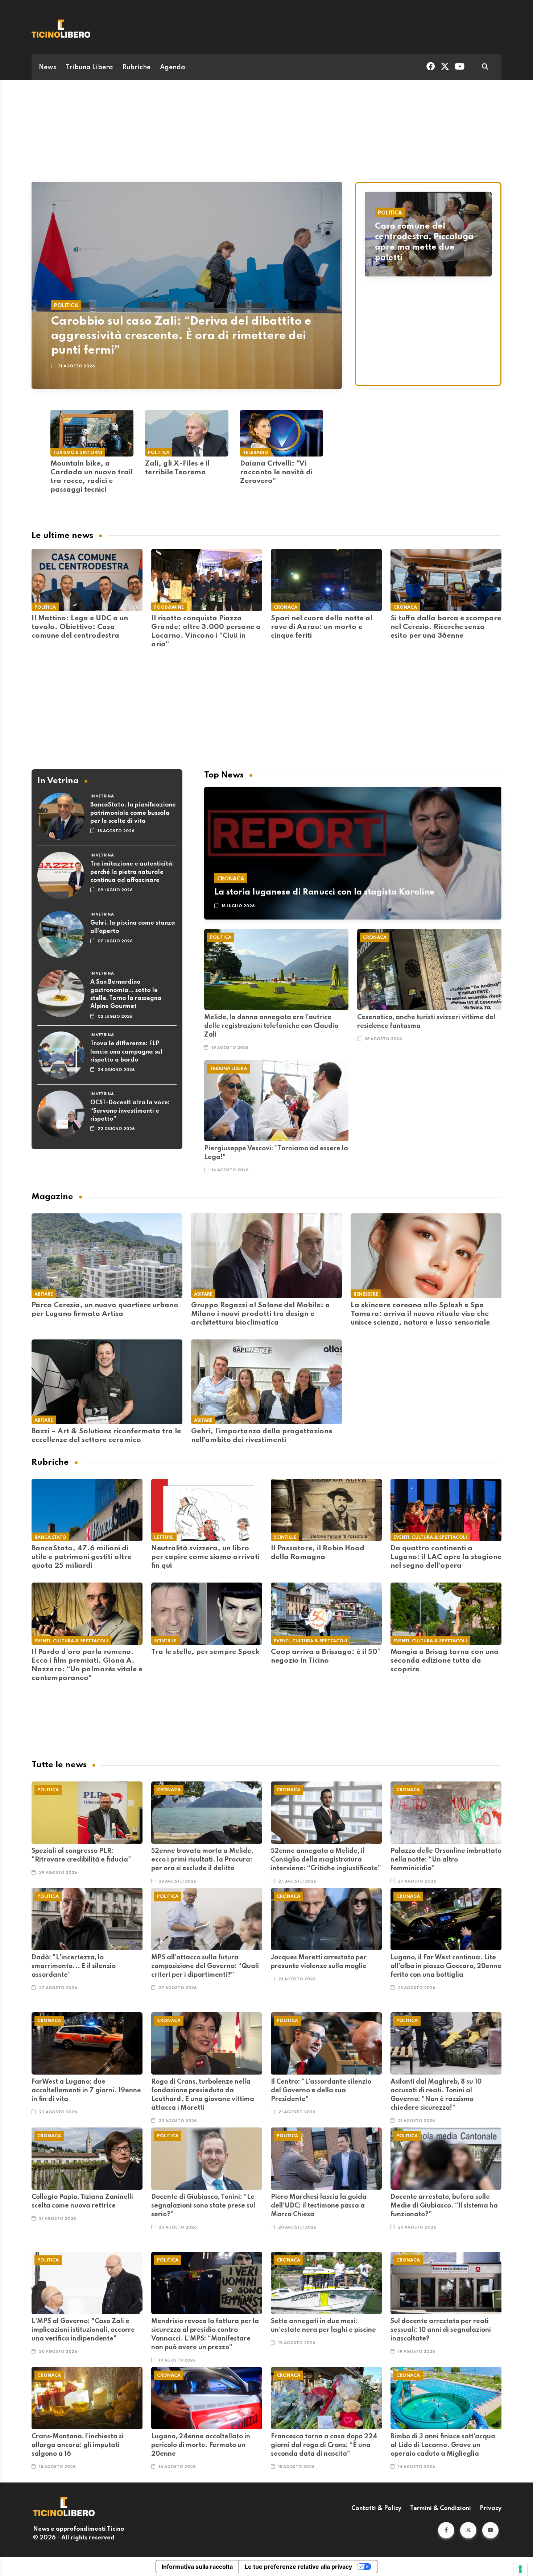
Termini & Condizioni (441, 2509)
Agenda (173, 67)
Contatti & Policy (376, 2509)
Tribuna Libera (89, 67)
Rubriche (137, 67)
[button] (446, 2530)
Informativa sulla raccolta (197, 2567)
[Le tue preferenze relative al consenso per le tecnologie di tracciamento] (520, 2569)
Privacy (491, 2509)
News (47, 67)
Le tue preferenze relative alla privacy (298, 2567)
